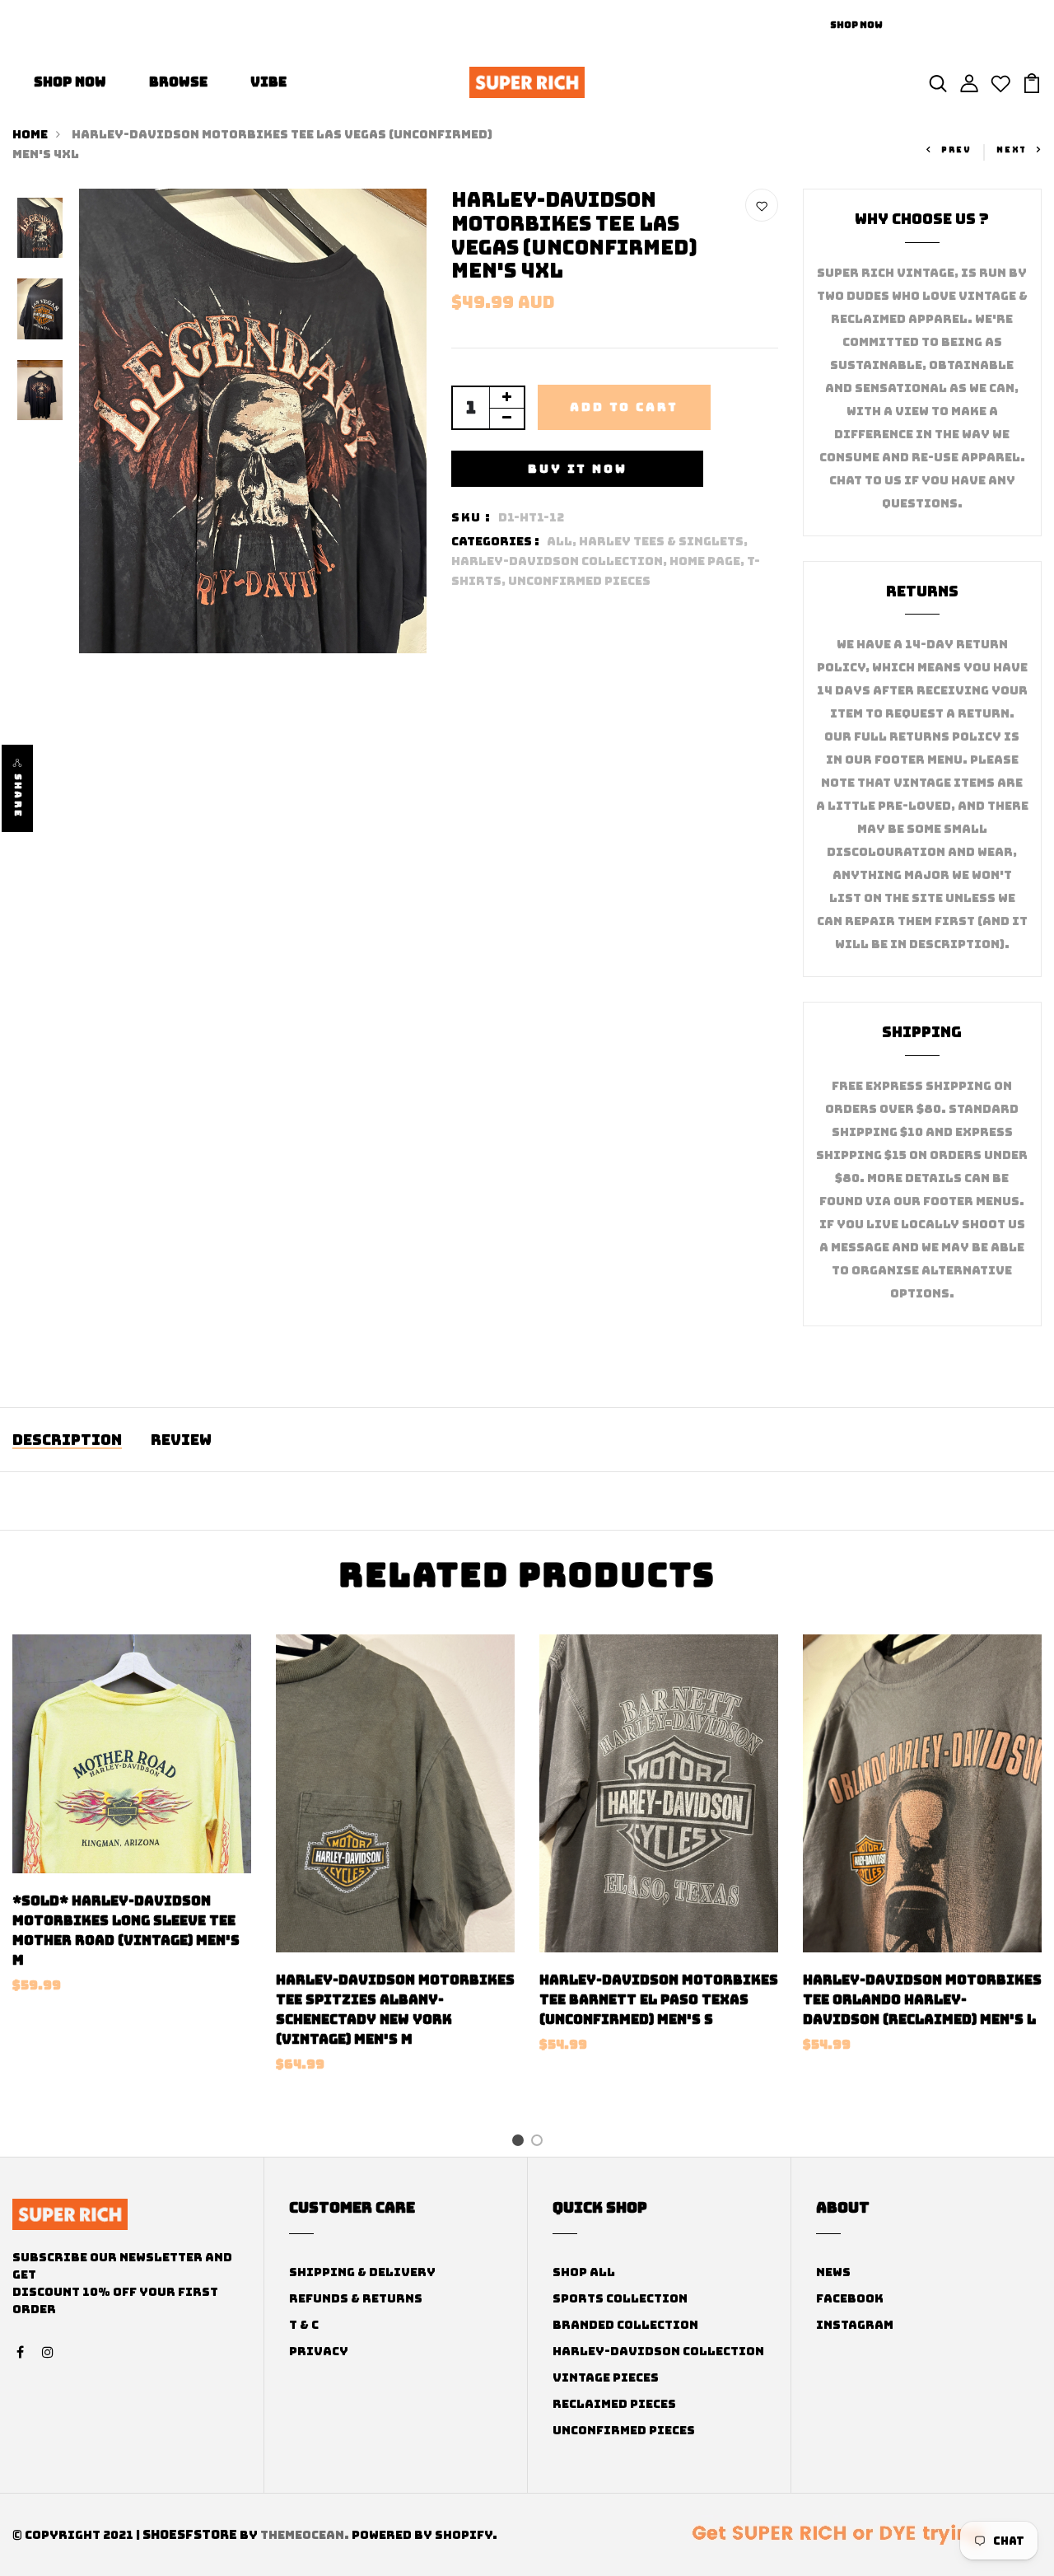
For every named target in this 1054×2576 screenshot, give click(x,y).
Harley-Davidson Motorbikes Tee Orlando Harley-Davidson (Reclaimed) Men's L (922, 2000)
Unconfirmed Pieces (579, 581)
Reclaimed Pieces (614, 2404)
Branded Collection (625, 2325)
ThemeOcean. (305, 2535)
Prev (956, 150)
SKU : (471, 517)
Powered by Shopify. (423, 2535)
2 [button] (540, 2143)
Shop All (584, 2272)
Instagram (855, 2325)
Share (18, 796)
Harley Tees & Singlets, (663, 541)
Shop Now (856, 25)
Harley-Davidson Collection (658, 2351)
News (833, 2272)
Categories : (495, 541)
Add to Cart (624, 407)
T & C (304, 2325)
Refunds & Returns (356, 2298)
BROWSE (178, 82)
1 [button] (521, 2143)
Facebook (850, 2298)
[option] (40, 229)
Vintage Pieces (606, 2377)
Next (1012, 150)
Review (181, 1440)
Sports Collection (620, 2298)
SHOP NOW (70, 82)
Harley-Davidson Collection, (560, 561)
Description (67, 1440)
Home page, (708, 561)
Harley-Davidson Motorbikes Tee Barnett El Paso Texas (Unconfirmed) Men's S (659, 2000)
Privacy (319, 2351)
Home (30, 134)
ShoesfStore (190, 2535)
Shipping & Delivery (362, 2272)
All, (563, 541)
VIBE (268, 82)
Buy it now (577, 469)
